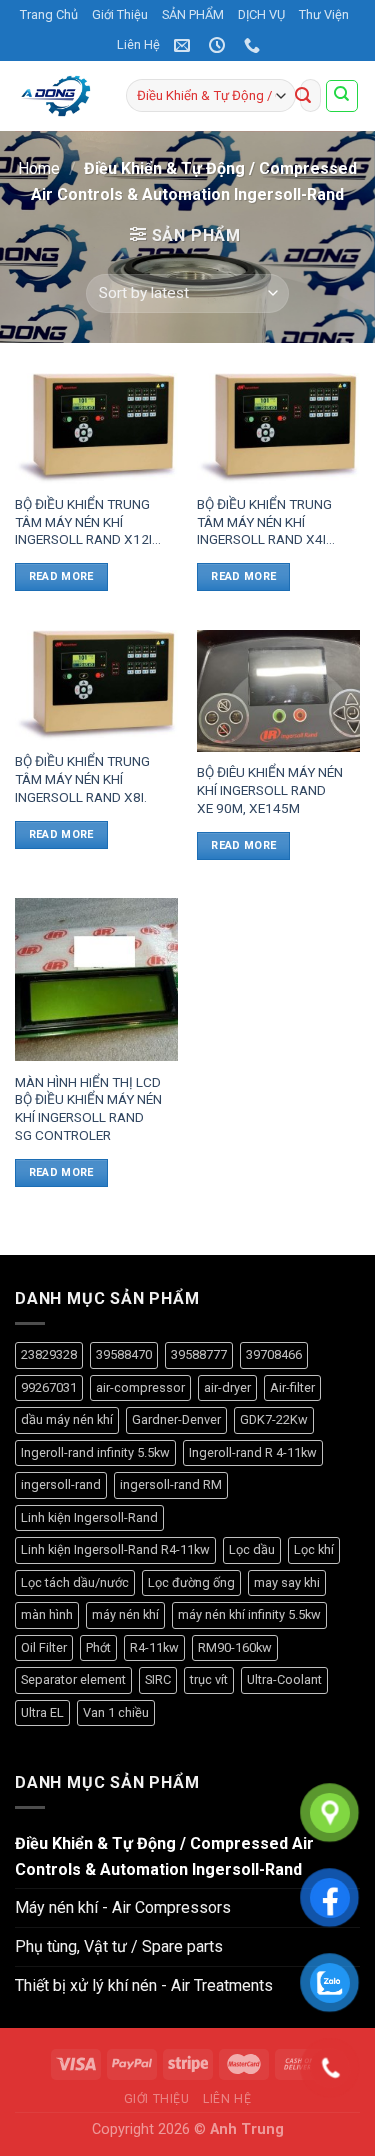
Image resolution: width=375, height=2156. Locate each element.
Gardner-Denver (176, 1419)
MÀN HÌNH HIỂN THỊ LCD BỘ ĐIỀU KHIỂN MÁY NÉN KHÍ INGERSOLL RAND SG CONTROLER (88, 1108)
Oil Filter (44, 1647)
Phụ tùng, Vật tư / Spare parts (119, 1946)
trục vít (209, 1679)
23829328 (49, 1354)
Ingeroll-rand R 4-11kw (253, 1452)
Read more (61, 576)
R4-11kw (154, 1647)
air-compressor (140, 1387)
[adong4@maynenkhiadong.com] (184, 45)
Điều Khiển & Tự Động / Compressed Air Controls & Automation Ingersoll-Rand (164, 1856)
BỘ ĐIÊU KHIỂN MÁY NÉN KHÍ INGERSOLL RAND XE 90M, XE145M (270, 789)
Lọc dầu (252, 1549)
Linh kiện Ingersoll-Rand (89, 1517)
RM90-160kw (235, 1647)
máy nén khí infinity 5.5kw (249, 1614)
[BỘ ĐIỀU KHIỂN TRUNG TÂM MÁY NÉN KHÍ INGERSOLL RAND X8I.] (96, 685)
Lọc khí (314, 1549)
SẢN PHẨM (193, 14)
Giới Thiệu (120, 14)
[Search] (342, 96)
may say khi (287, 1582)
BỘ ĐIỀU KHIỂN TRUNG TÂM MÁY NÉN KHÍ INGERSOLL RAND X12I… (88, 521)
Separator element (73, 1679)
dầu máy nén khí (67, 1419)
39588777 (199, 1354)
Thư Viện (324, 14)
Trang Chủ (49, 14)
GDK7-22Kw (274, 1419)
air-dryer (227, 1387)
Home (39, 168)
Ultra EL (42, 1712)
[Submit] (303, 96)
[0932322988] (254, 45)
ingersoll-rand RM (171, 1484)
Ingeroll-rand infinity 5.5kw (95, 1452)
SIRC (158, 1679)
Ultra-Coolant (284, 1679)
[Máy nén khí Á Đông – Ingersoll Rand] (55, 95)
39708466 (274, 1354)
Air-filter (292, 1387)
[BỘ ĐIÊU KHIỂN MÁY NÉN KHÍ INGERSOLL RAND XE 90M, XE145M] (278, 691)
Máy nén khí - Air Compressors (123, 1907)
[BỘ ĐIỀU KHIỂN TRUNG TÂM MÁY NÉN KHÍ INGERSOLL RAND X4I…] (278, 428)
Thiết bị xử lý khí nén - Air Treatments (144, 1985)
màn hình (47, 1614)
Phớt (98, 1647)
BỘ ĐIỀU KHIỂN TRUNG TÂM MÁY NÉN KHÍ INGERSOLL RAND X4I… (266, 521)
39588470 (124, 1354)
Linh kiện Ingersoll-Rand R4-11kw (115, 1549)
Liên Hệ (138, 44)
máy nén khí (125, 1614)
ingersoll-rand (61, 1484)
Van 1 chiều (116, 1712)
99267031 (49, 1387)
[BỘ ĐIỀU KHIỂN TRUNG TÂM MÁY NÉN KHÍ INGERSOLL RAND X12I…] (96, 428)
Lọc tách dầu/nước (75, 1582)
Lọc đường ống (191, 1582)
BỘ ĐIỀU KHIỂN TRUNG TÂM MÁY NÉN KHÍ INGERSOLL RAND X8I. (82, 778)
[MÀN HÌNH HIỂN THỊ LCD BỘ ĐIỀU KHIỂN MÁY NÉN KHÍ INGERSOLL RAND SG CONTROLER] (96, 979)
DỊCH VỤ (261, 14)
